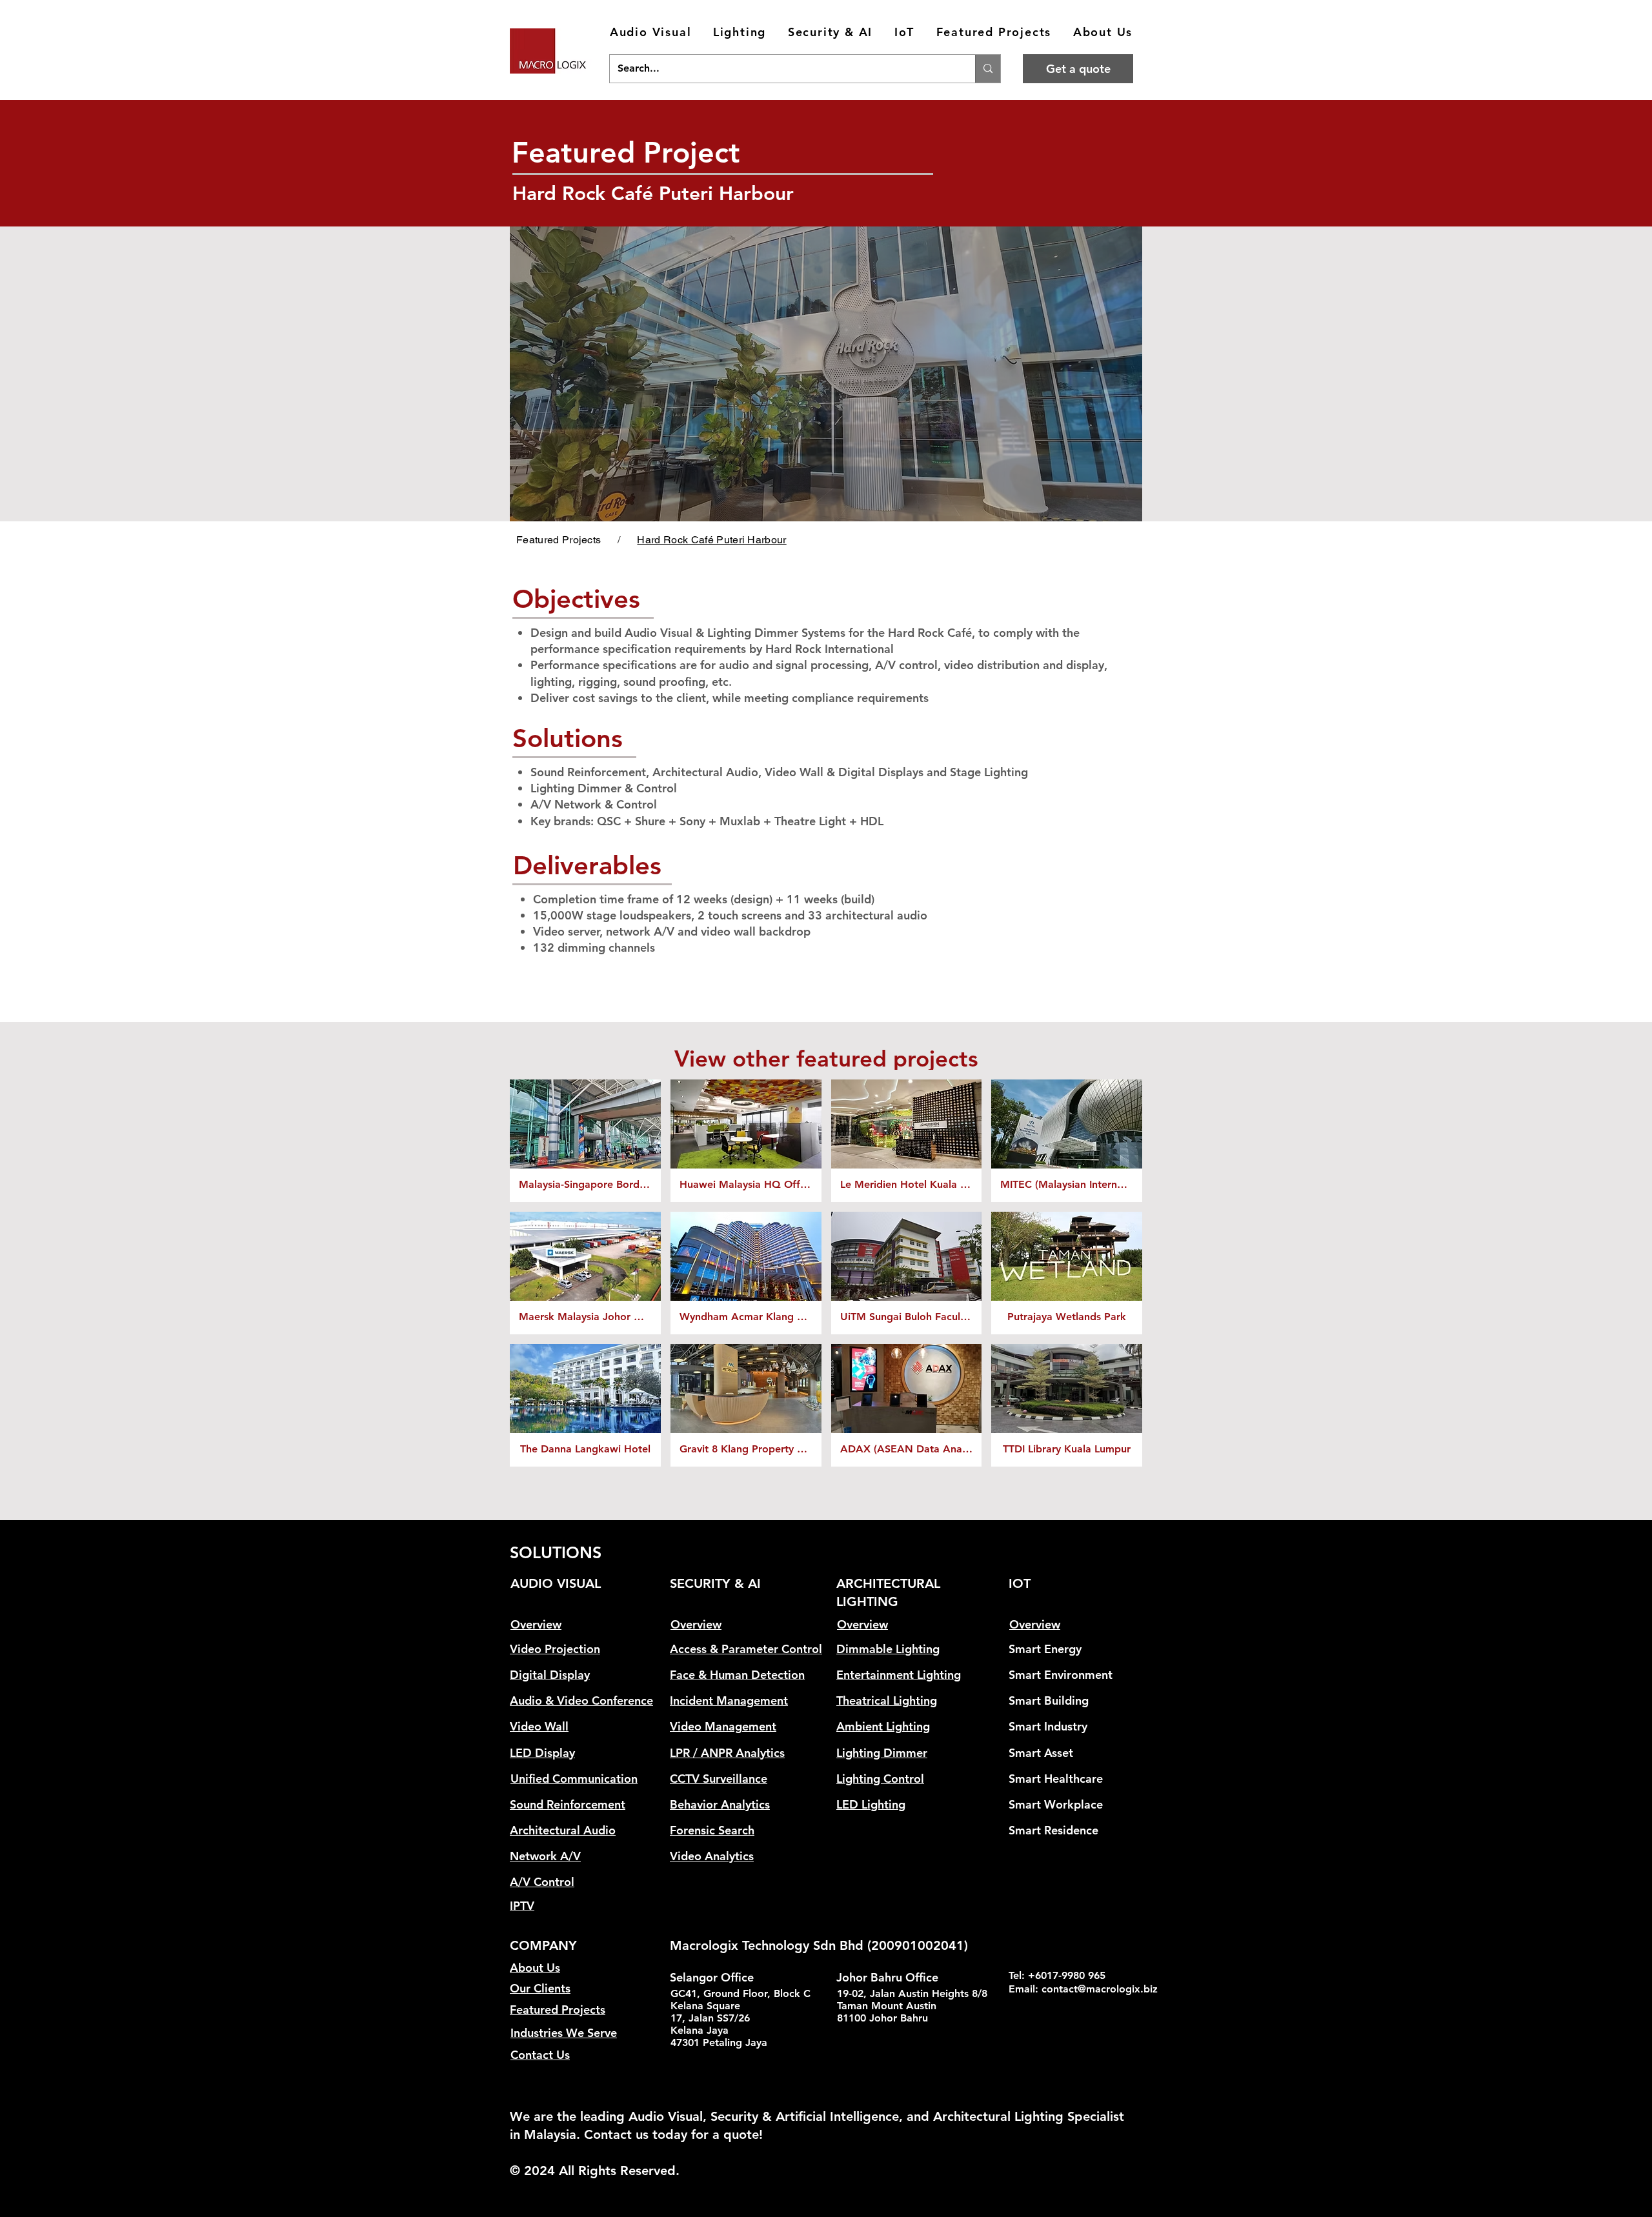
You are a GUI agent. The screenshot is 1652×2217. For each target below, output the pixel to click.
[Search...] (988, 69)
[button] (650, 33)
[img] (585, 1273)
